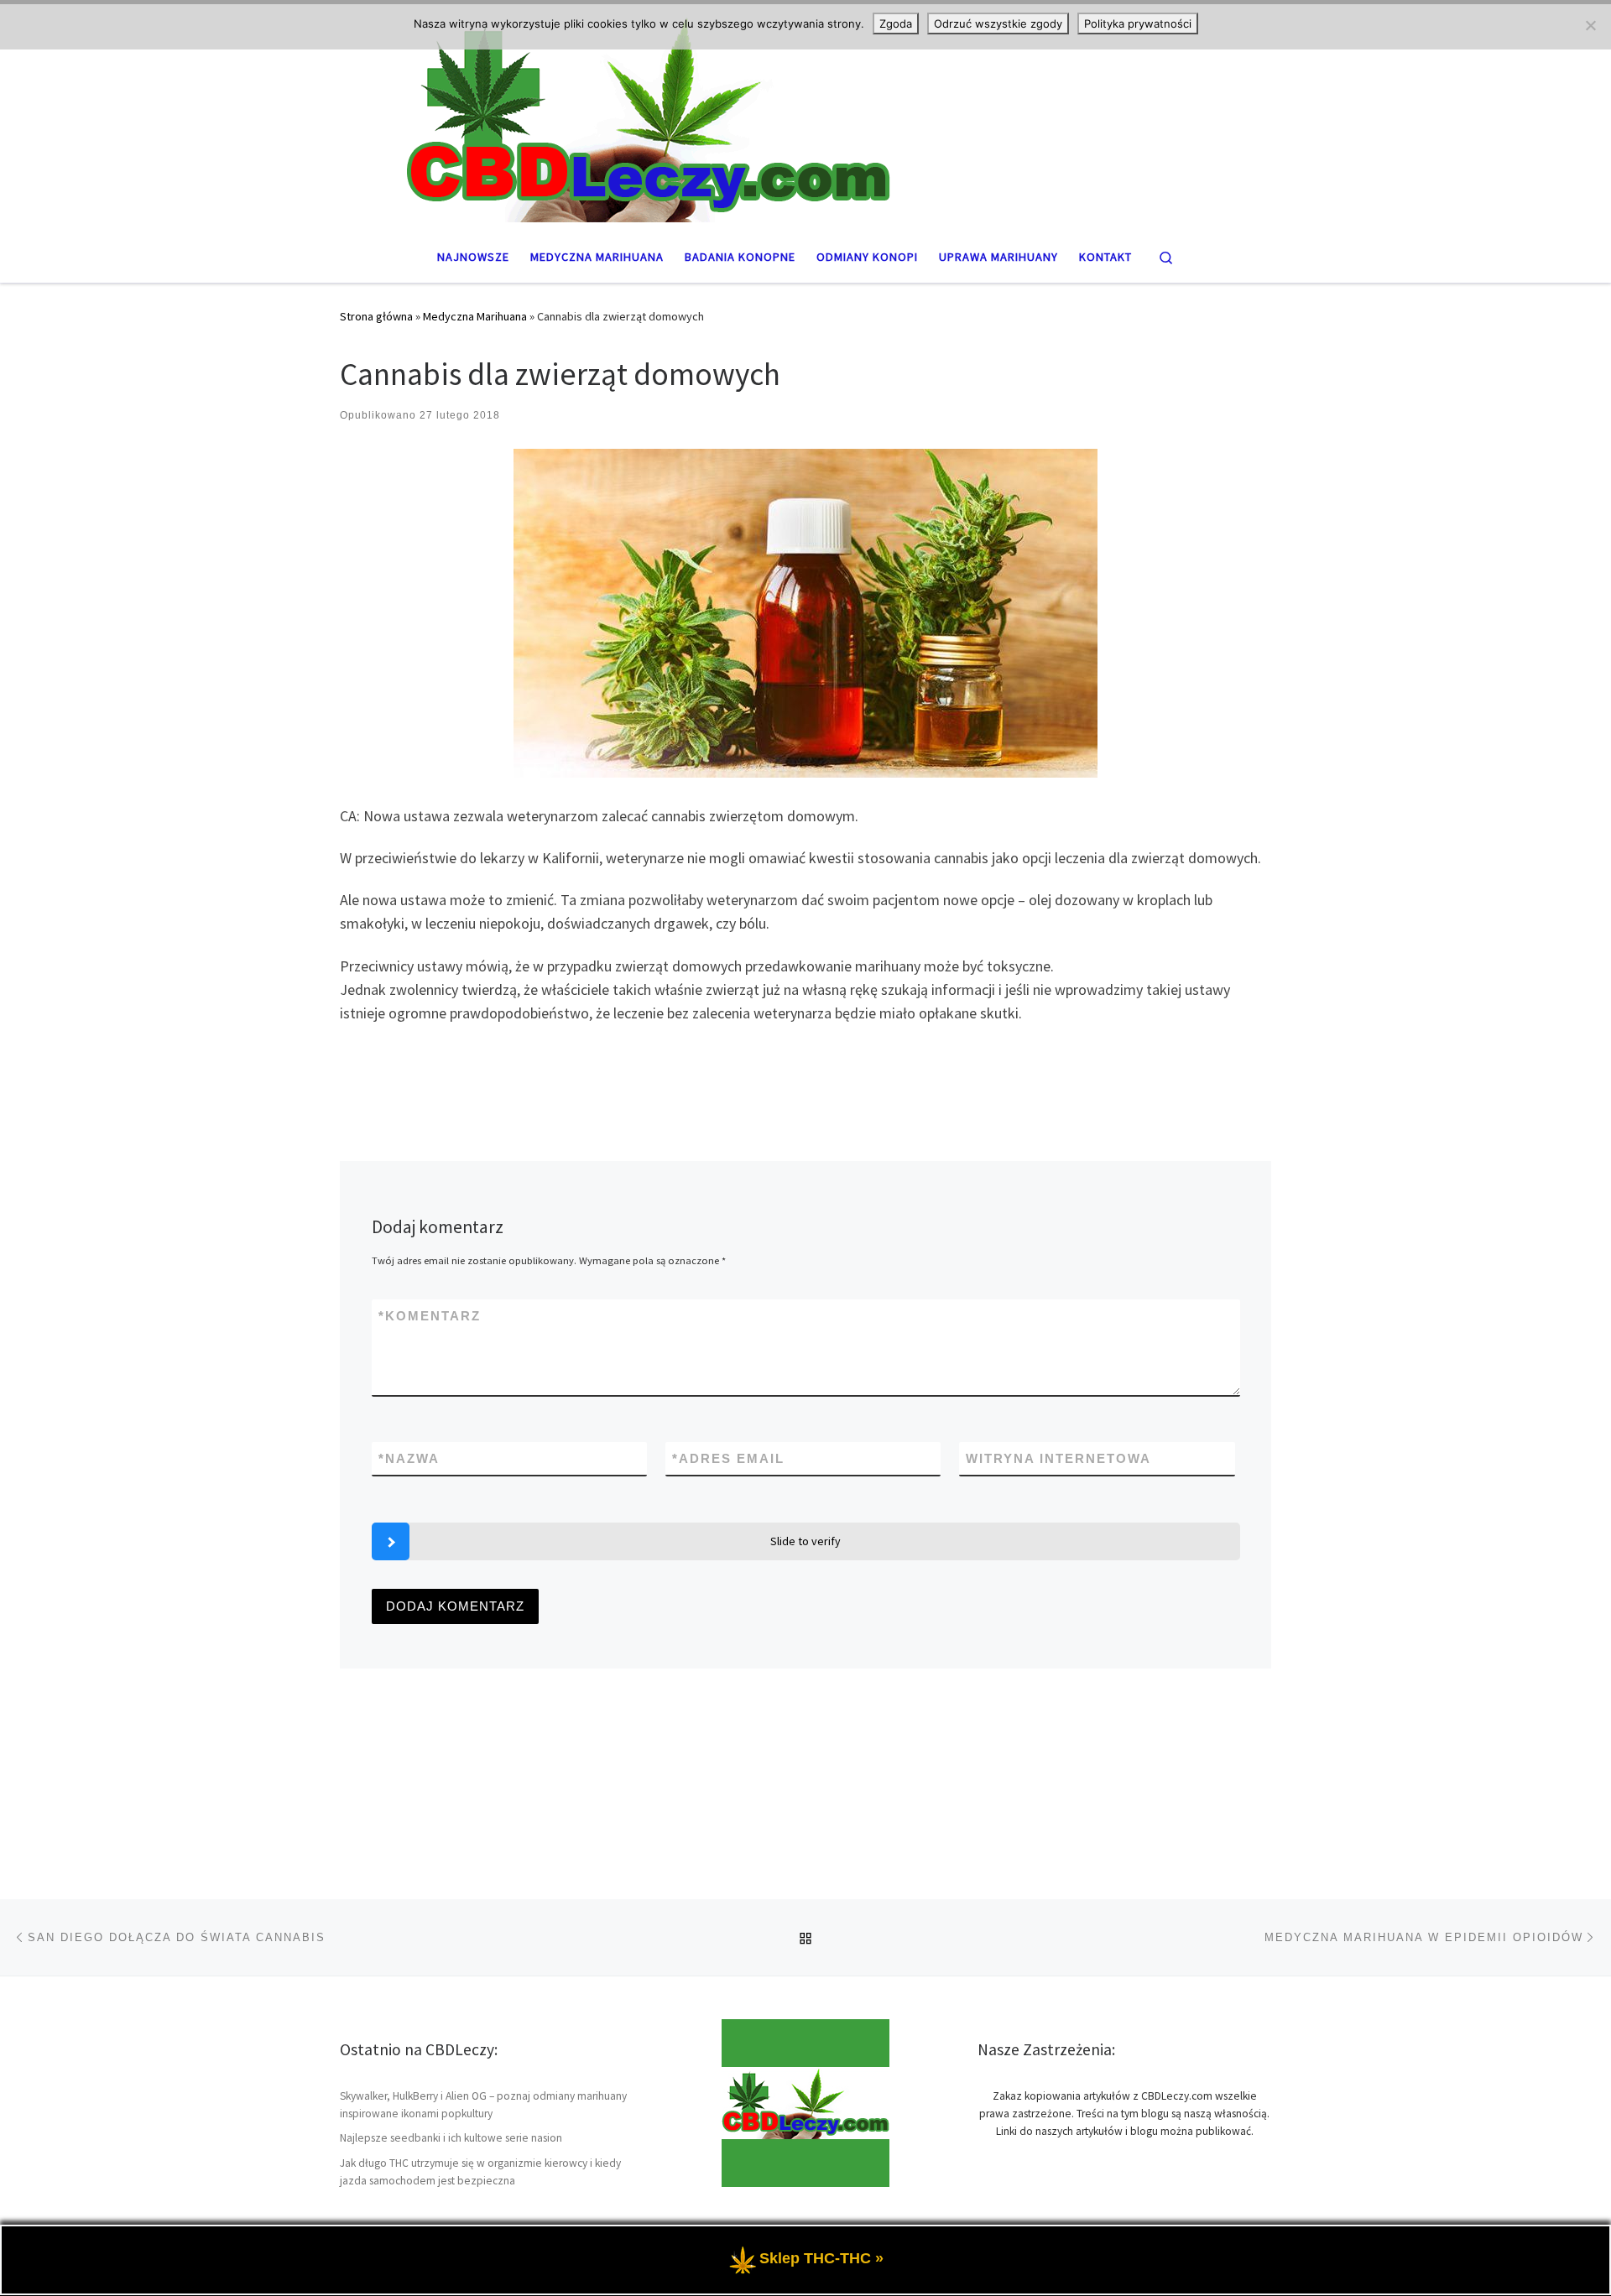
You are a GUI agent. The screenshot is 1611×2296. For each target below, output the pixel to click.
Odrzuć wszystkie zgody (998, 23)
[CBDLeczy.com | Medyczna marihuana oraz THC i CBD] (805, 115)
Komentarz (430, 1316)
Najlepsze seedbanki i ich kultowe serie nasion (451, 2138)
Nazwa (409, 1458)
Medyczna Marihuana (475, 316)
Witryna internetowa (1058, 1458)
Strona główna (376, 316)
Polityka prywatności (1138, 23)
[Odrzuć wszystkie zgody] (1590, 25)
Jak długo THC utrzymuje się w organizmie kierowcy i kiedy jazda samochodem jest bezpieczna (480, 2172)
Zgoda (896, 23)
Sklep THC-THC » (821, 2258)
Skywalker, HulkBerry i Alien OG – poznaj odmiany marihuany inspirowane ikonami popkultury (483, 2105)
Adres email (728, 1458)
